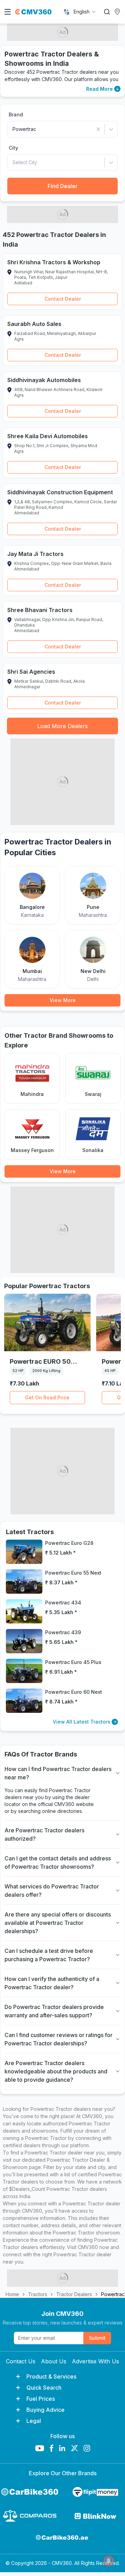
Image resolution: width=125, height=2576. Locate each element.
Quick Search (44, 2388)
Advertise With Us (95, 2361)
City (13, 148)
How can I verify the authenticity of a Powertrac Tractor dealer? (52, 1983)
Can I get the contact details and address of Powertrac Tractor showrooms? (58, 1862)
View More (63, 1000)
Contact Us (21, 2361)
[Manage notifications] (109, 2561)
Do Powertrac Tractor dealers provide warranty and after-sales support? (54, 2011)
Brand (16, 114)
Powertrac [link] (113, 2294)
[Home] (33, 12)
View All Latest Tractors (82, 1722)
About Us (54, 2361)
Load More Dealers (62, 726)
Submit (97, 2338)
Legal (34, 2421)
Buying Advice (45, 2410)
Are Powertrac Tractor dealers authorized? (44, 1834)
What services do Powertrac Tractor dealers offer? (52, 1891)
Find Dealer (62, 186)
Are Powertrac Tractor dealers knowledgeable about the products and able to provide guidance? (56, 2071)
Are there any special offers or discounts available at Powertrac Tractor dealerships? (58, 1923)
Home (12, 2294)
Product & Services (51, 2376)
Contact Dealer (63, 299)
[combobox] (85, 12)
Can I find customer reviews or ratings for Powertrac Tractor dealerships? (59, 2039)
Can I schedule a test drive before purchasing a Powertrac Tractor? (49, 1955)
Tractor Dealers (74, 2294)
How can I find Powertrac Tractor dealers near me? (58, 1773)
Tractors (38, 2294)
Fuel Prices (41, 2399)
